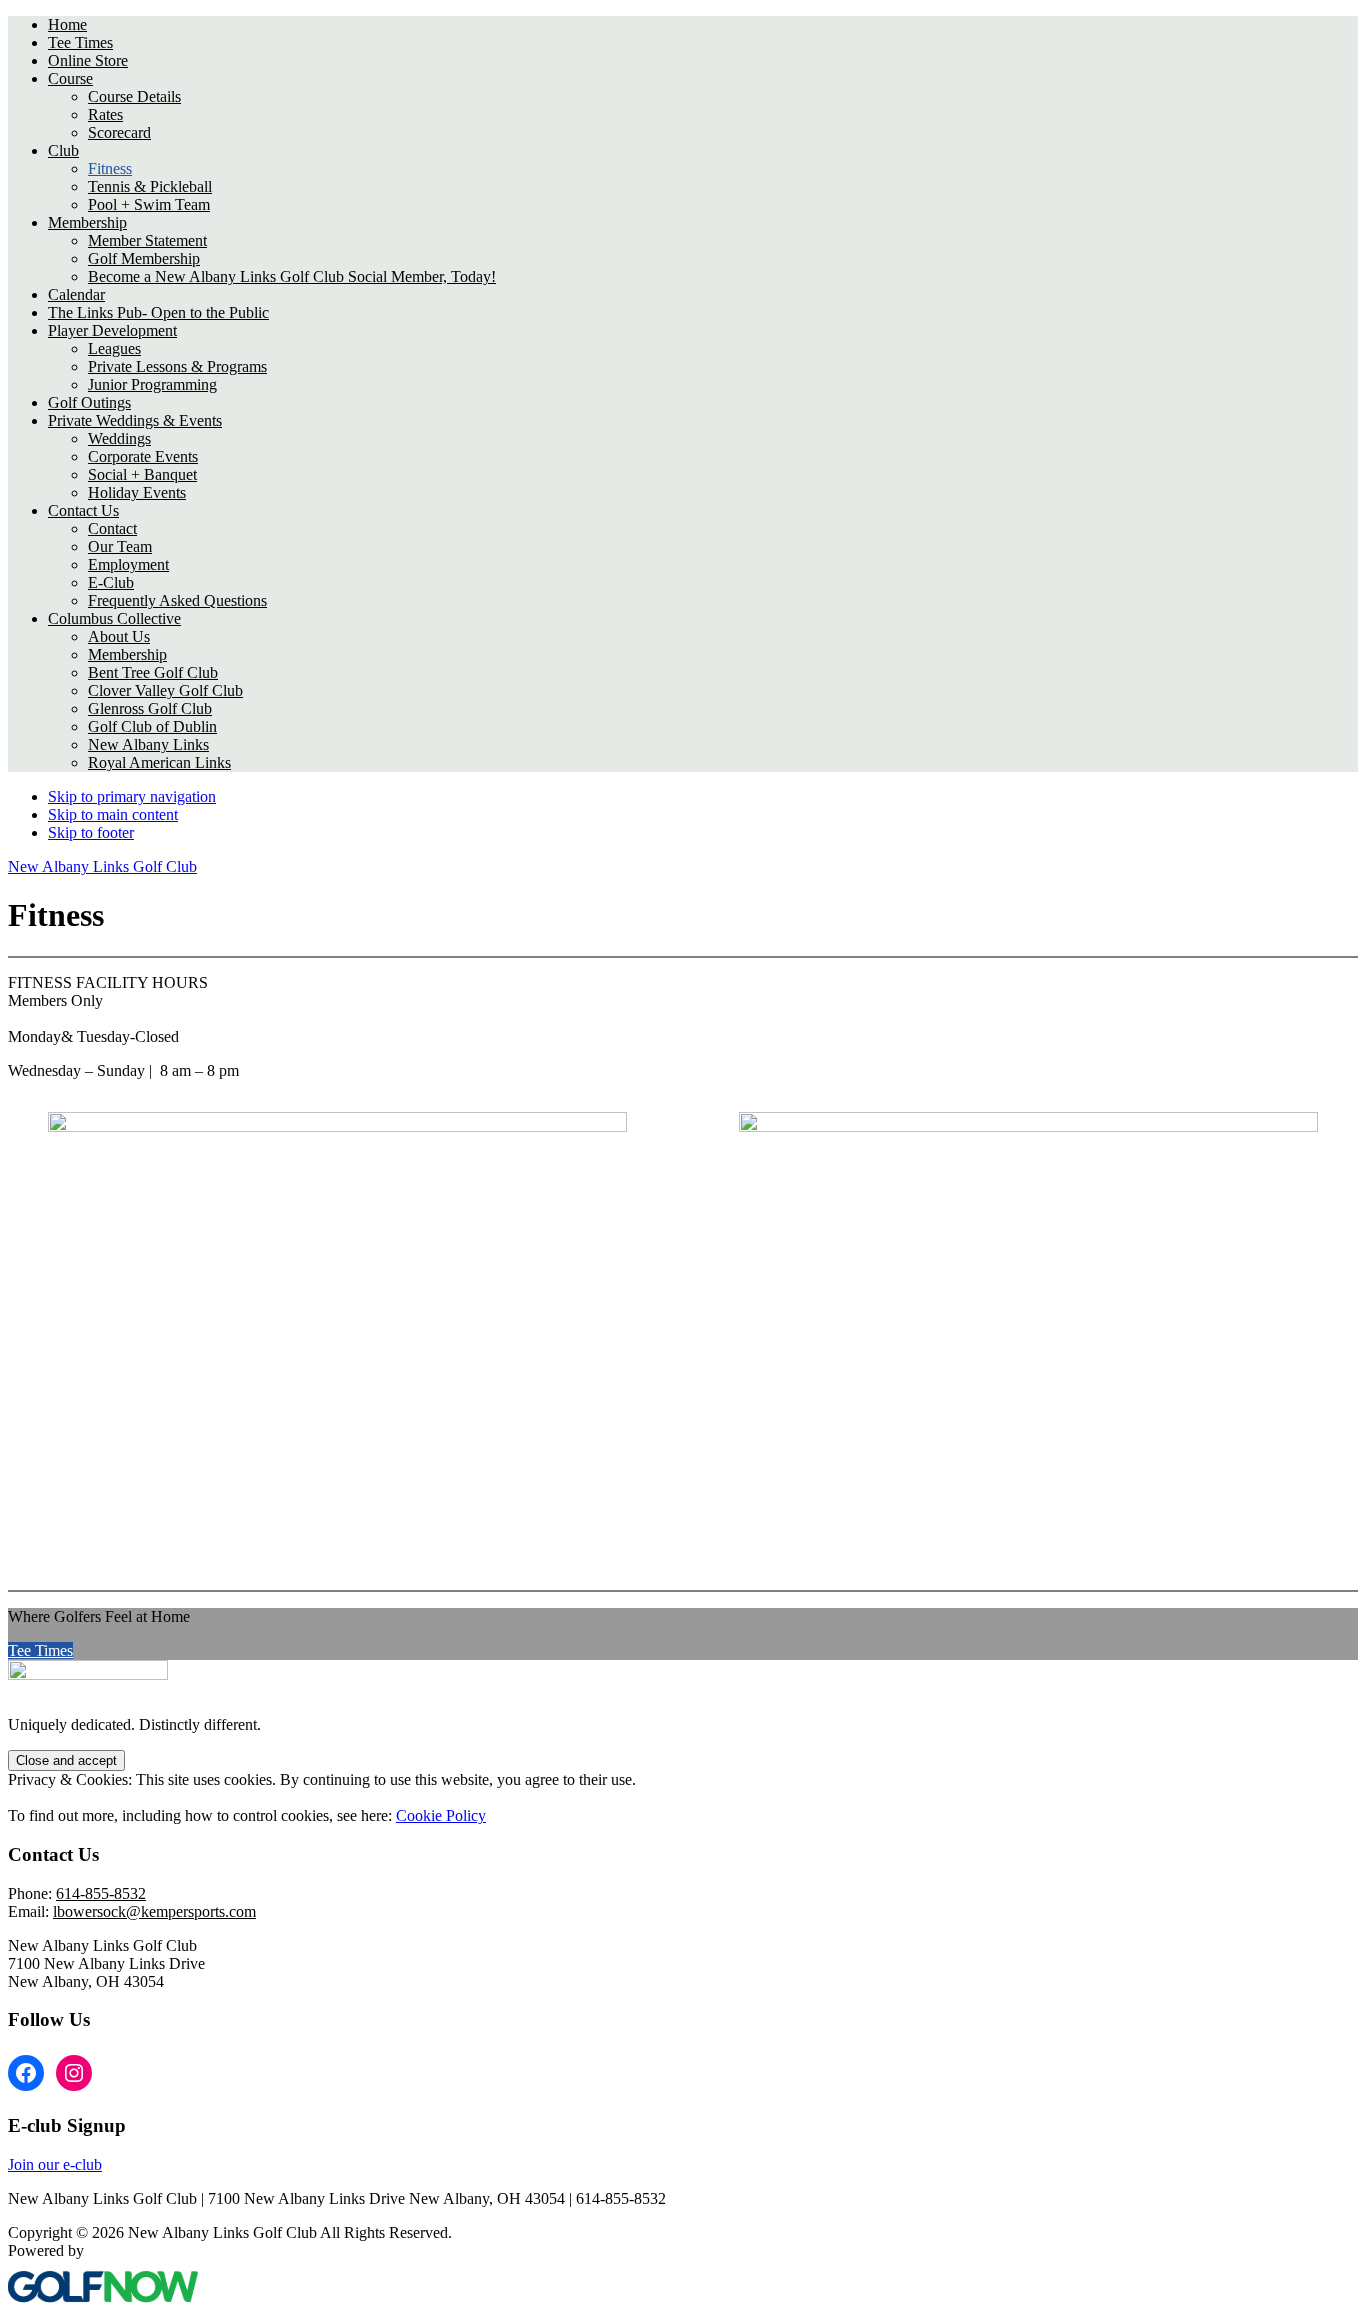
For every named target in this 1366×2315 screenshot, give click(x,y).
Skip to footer (91, 832)
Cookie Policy (441, 1815)
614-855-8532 (101, 1893)
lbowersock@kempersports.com (154, 1911)
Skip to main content (113, 814)
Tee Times (40, 1650)
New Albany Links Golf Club (102, 866)
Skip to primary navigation (132, 796)
